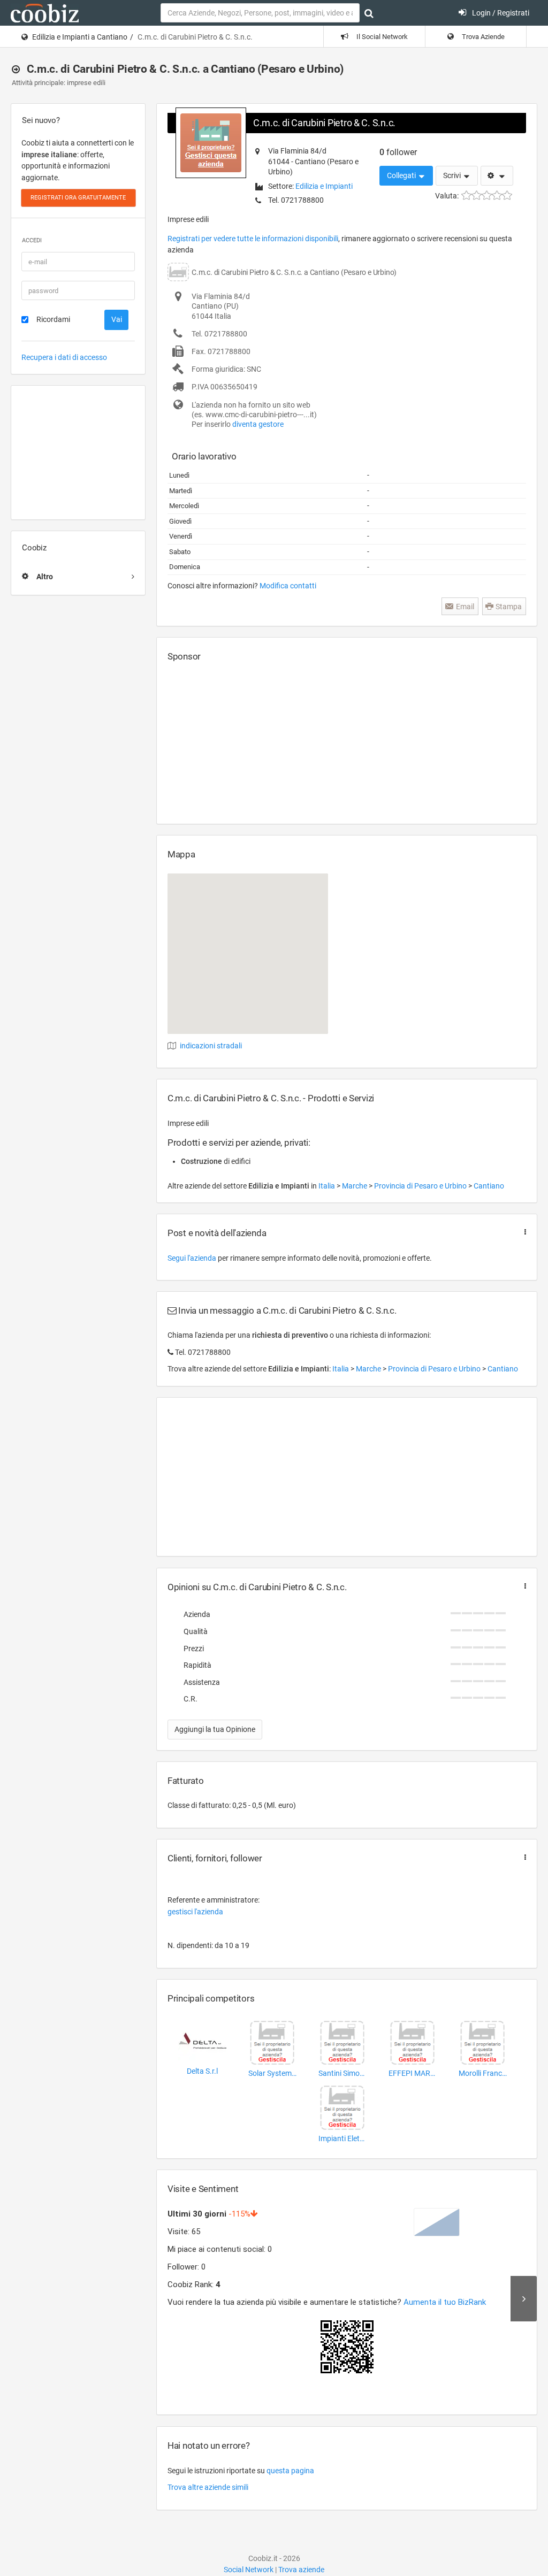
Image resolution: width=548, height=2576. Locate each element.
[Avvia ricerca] (369, 13)
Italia (328, 1186)
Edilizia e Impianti (324, 186)
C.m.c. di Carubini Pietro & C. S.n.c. (324, 123)
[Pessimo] (466, 195)
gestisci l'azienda (195, 1912)
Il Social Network (381, 37)
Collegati (402, 175)
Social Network (249, 2570)
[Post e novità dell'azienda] (523, 1232)
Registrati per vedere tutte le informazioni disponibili (253, 239)
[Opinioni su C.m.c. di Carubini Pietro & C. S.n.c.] (523, 1586)
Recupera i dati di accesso (64, 357)
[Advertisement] (78, 453)
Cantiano (489, 1186)
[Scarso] (477, 195)
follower (398, 152)
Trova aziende (301, 2570)
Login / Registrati (500, 13)
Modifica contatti (288, 586)
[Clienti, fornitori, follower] (523, 1857)
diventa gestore (258, 424)
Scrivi (453, 175)
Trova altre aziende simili (208, 2487)
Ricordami (53, 319)
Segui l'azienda (192, 1258)
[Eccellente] (507, 195)
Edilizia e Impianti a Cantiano (80, 37)
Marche (355, 1186)
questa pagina (290, 2471)
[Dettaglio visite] (524, 2298)
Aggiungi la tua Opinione (215, 1729)
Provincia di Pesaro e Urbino (421, 1186)
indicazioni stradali (211, 1046)
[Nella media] (487, 195)
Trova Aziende (482, 37)
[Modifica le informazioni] (497, 176)
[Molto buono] (497, 195)
